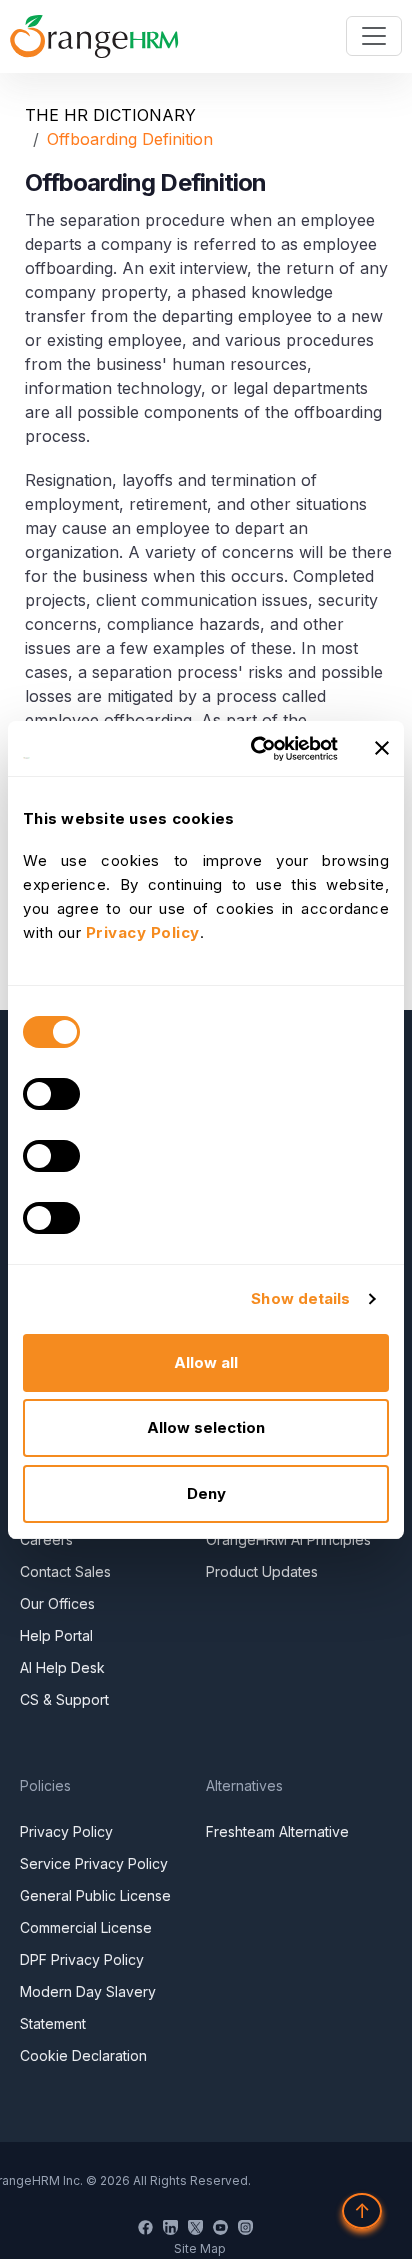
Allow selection (206, 1427)
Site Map (200, 2248)
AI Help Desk (62, 1667)
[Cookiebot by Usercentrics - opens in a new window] (255, 749)
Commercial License (86, 1927)
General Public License (95, 1895)
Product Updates (262, 1571)
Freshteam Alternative (277, 1831)
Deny (206, 1493)
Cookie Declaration (83, 2055)
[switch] (51, 1094)
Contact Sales (65, 1571)
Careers (46, 1539)
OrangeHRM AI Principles (288, 1539)
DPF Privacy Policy (82, 1959)
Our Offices (57, 1603)
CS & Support (64, 1699)
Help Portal (56, 1635)
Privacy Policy (66, 1831)
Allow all (206, 1362)
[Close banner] (382, 748)
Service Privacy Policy (94, 1863)
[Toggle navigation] (374, 36)
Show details (300, 1298)
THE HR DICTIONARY (110, 115)
